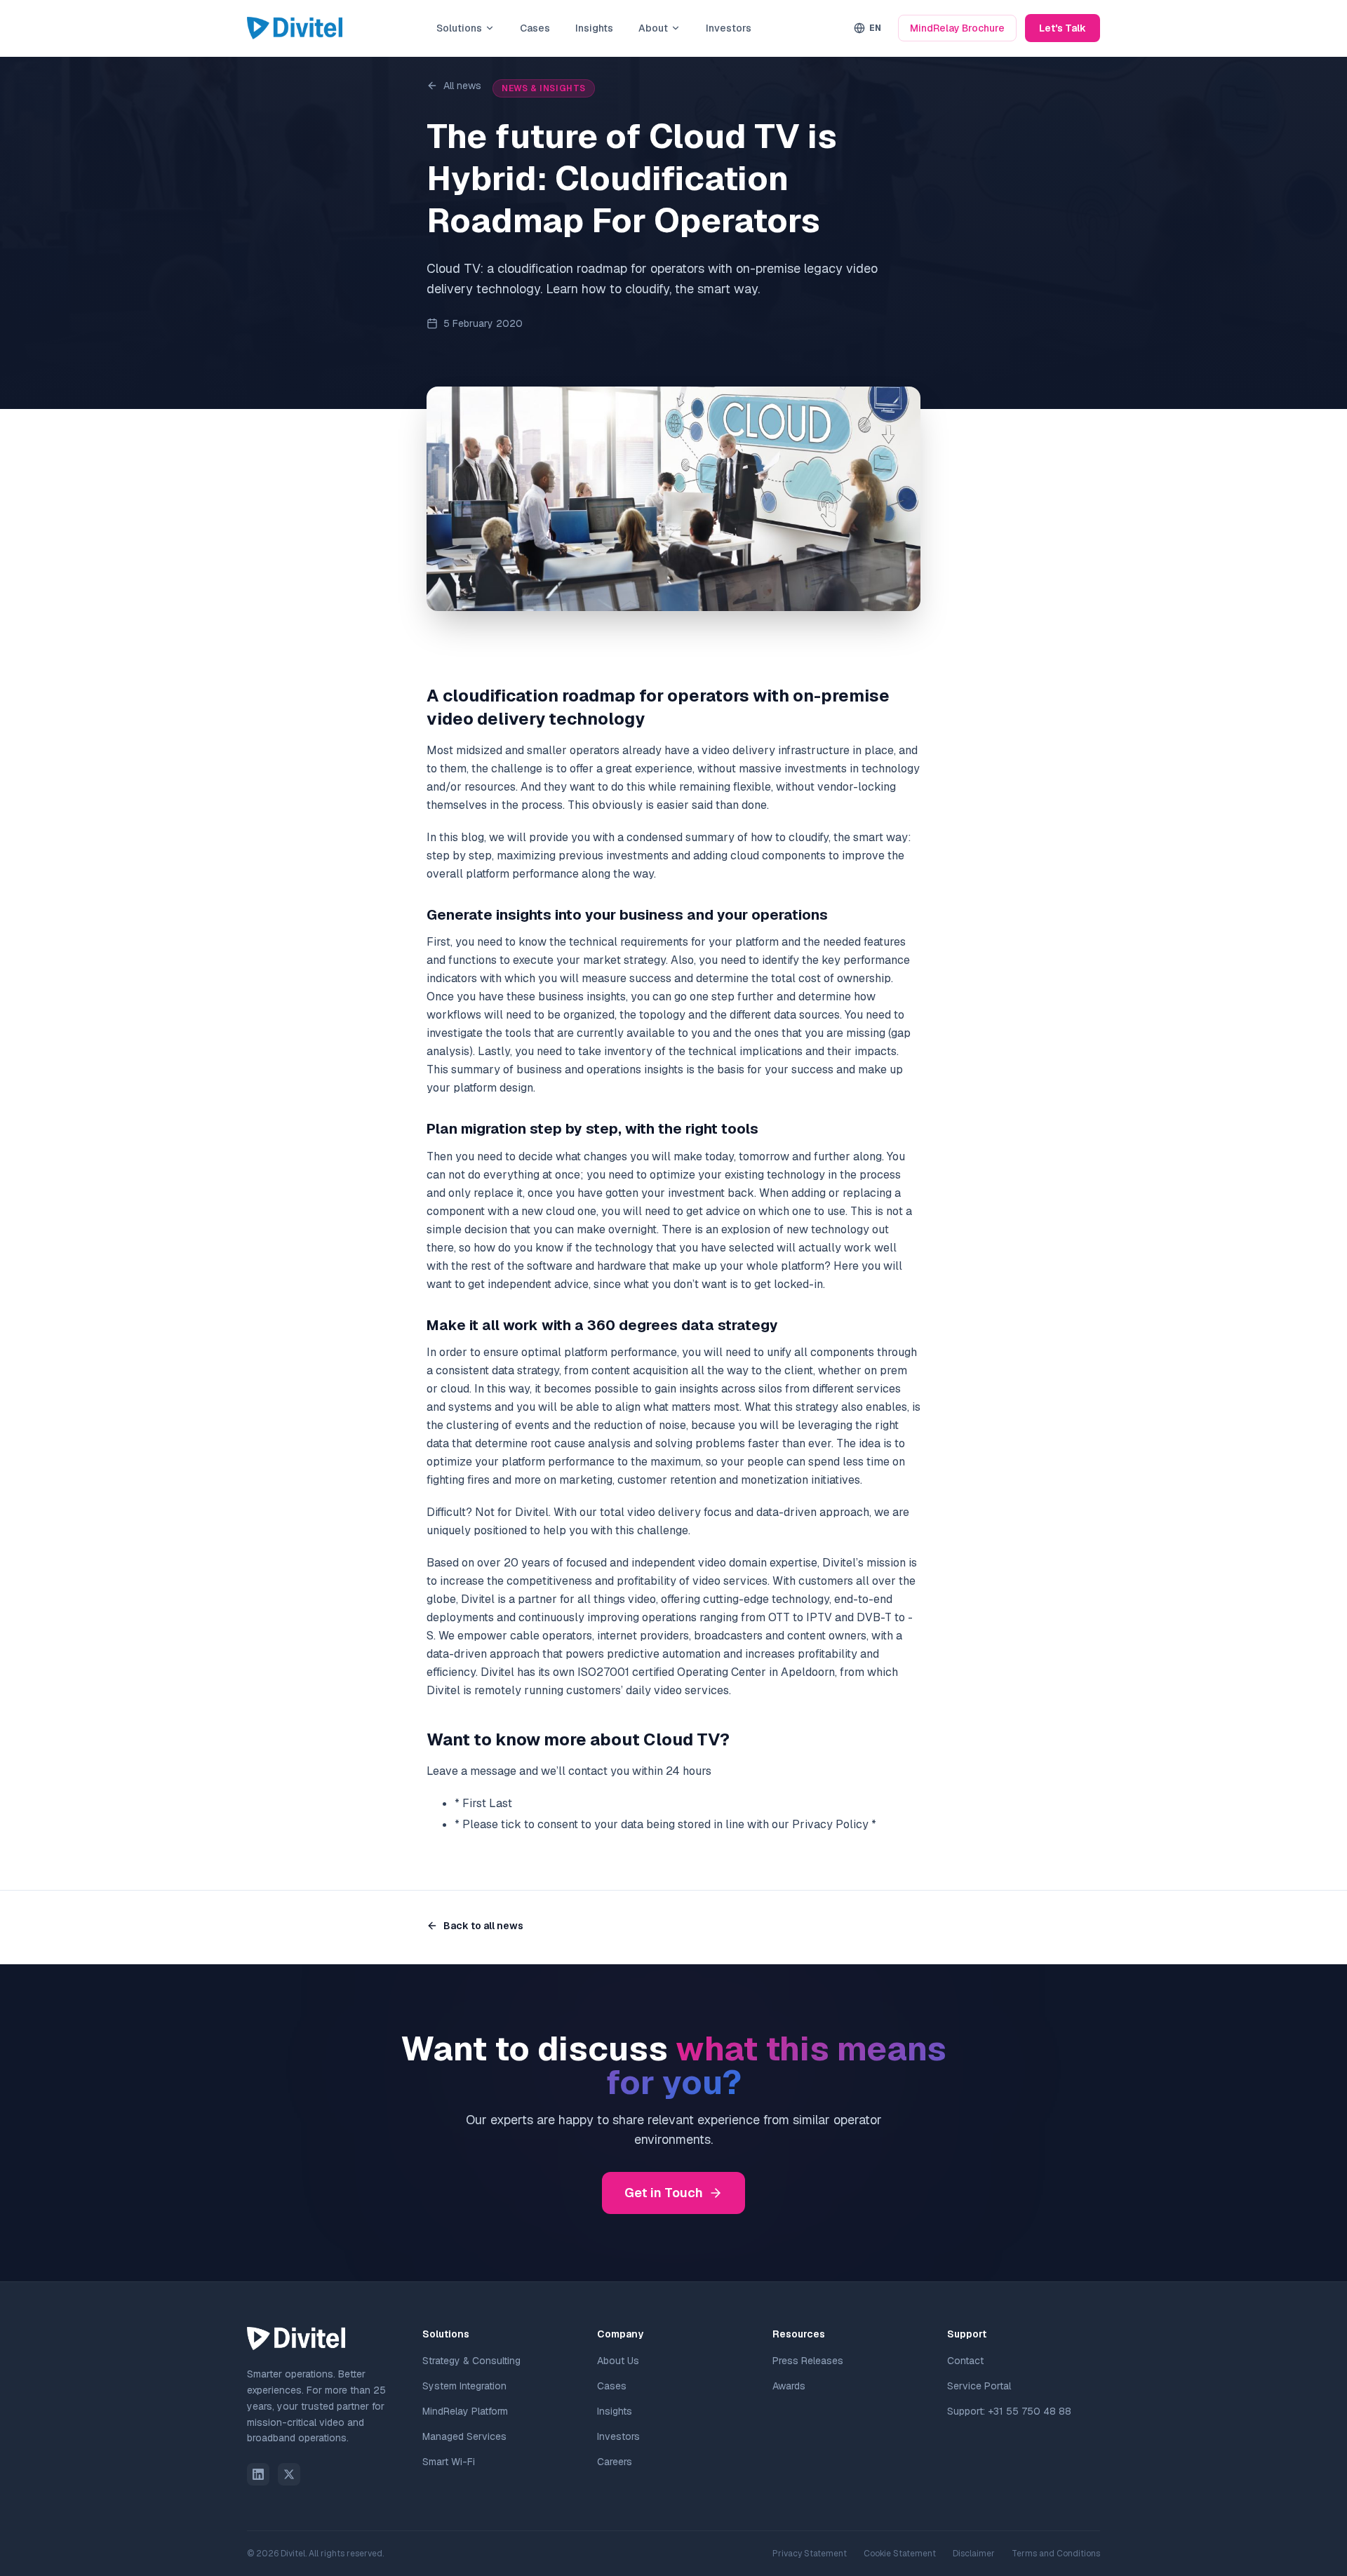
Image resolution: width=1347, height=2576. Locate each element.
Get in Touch (664, 2193)
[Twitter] (289, 2474)
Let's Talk (1063, 28)
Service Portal (979, 2386)
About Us (618, 2361)
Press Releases (808, 2361)
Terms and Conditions (1056, 2554)
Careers (615, 2462)
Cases (535, 28)
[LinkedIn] (258, 2474)
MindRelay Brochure (957, 28)
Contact (965, 2361)
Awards (789, 2386)
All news (462, 86)
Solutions (459, 28)
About (653, 28)
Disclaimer (974, 2554)
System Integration (464, 2386)
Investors (729, 28)
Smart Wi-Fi (449, 2462)
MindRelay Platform (465, 2411)
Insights (594, 28)
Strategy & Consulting (471, 2361)
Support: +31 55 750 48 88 (1009, 2411)
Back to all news (483, 1926)
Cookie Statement (900, 2554)
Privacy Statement (810, 2554)
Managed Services (464, 2436)
